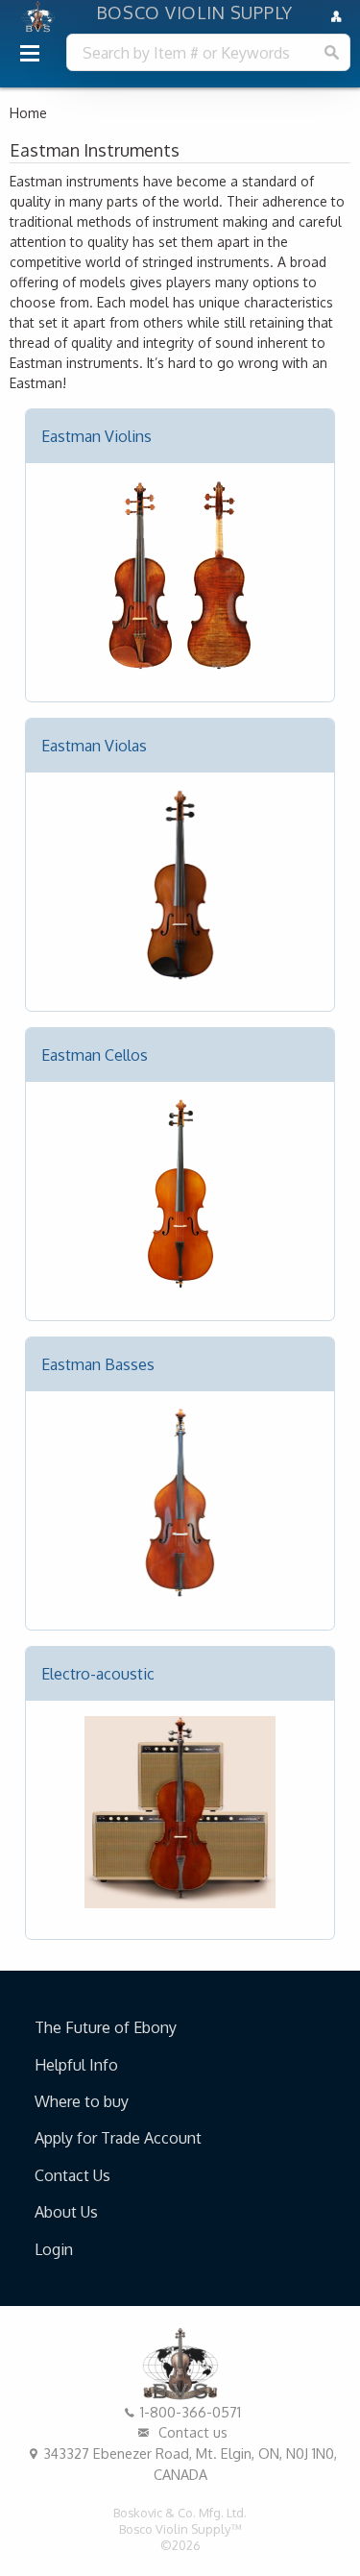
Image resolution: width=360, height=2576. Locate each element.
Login (54, 2249)
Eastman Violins (96, 436)
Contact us (191, 2432)
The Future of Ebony (106, 2027)
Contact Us (72, 2175)
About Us (66, 2212)
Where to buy (82, 2101)
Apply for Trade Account (118, 2138)
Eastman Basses (98, 1364)
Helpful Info (76, 2065)
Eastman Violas (94, 746)
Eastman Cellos (95, 1055)
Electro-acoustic (98, 1674)
